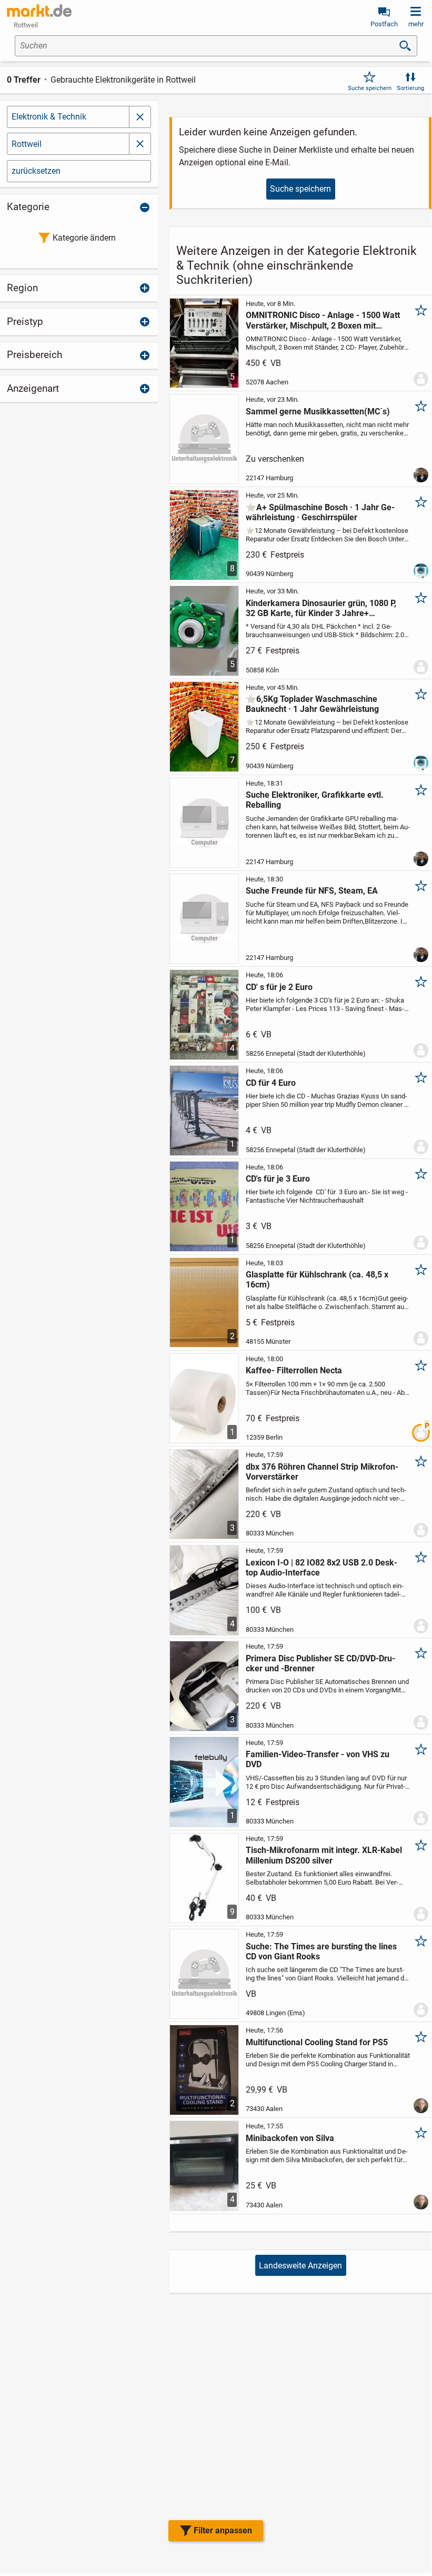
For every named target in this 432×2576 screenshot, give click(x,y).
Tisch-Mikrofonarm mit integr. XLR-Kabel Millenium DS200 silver (324, 1855)
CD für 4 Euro (271, 1083)
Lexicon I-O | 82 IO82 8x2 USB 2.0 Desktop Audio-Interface (322, 1568)
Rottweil (27, 144)
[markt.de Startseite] (39, 11)
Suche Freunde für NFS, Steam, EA (312, 891)
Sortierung (410, 88)
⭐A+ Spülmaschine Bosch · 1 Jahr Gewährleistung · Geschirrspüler (320, 512)
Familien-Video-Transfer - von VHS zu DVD (318, 1759)
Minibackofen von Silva (290, 2138)
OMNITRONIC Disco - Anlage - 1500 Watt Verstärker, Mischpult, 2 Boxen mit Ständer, (323, 320)
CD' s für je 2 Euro (279, 987)
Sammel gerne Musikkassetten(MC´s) (318, 412)
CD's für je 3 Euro (278, 1179)
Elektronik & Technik (49, 117)
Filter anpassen (223, 2530)
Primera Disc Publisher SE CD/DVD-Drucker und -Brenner (320, 1663)
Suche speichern (370, 88)
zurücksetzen (36, 171)
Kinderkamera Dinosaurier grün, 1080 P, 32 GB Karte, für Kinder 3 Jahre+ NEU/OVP (321, 608)
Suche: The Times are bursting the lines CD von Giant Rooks (321, 1951)
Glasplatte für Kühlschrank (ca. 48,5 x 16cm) (317, 1280)
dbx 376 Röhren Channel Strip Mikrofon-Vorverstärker (322, 1472)
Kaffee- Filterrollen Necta (294, 1370)
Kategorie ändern (84, 238)
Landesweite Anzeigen (300, 2266)
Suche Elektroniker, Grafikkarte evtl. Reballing (315, 800)
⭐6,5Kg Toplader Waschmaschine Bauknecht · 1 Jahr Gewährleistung (312, 704)
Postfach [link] (384, 24)
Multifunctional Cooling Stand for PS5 (317, 2042)
